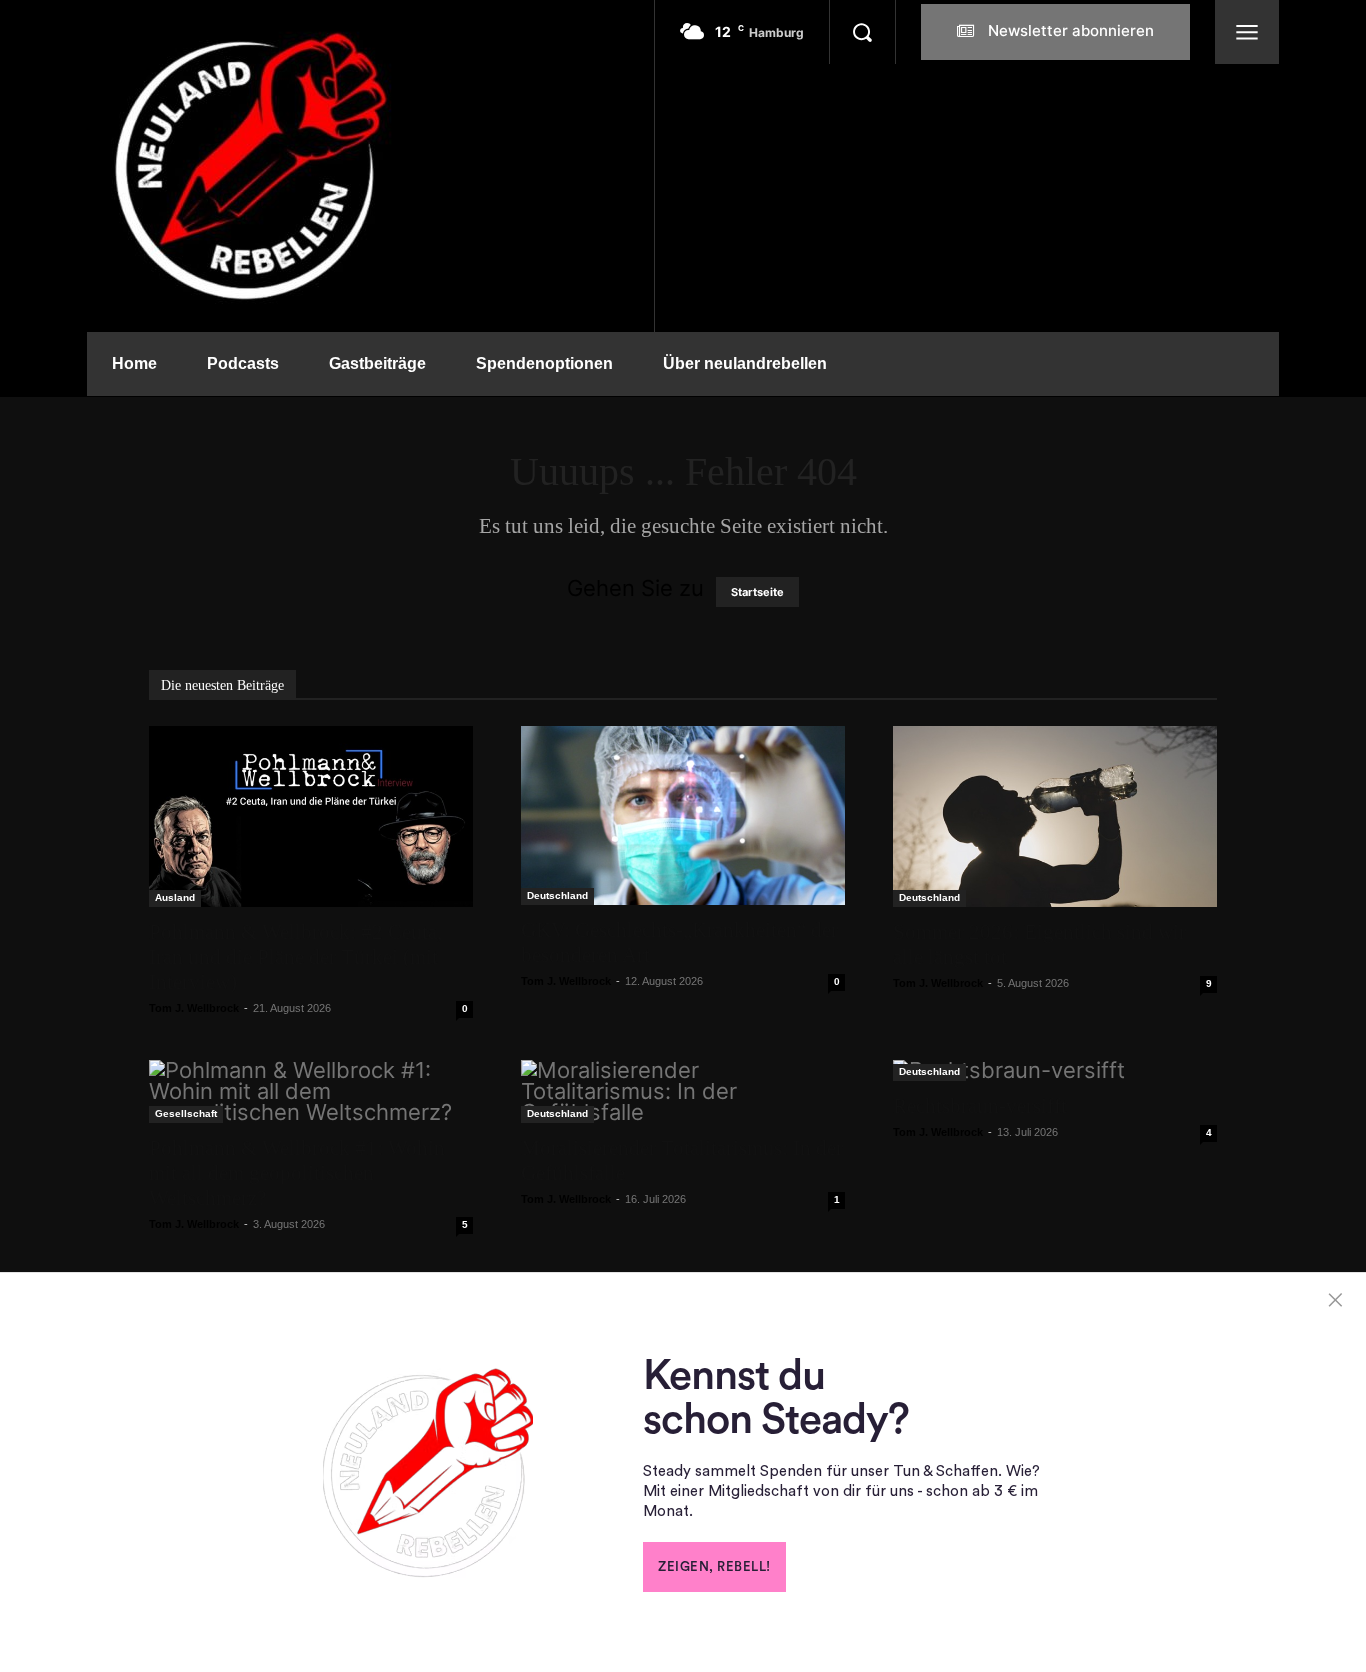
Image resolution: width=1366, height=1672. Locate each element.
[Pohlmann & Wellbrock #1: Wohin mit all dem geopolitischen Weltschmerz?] (311, 1091)
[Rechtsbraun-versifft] (1055, 1070)
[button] (862, 32)
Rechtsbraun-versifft (980, 1106)
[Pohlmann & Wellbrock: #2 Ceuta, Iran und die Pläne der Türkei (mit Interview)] (311, 816)
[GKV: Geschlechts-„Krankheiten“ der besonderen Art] (683, 815)
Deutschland (557, 895)
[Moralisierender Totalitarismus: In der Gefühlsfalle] (683, 1091)
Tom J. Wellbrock (194, 1008)
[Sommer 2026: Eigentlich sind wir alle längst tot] (1055, 816)
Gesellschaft (186, 1113)
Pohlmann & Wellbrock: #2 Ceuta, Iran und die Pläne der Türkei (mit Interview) (295, 957)
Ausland (175, 897)
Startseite (757, 592)
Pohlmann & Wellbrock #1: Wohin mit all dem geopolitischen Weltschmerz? (297, 1173)
